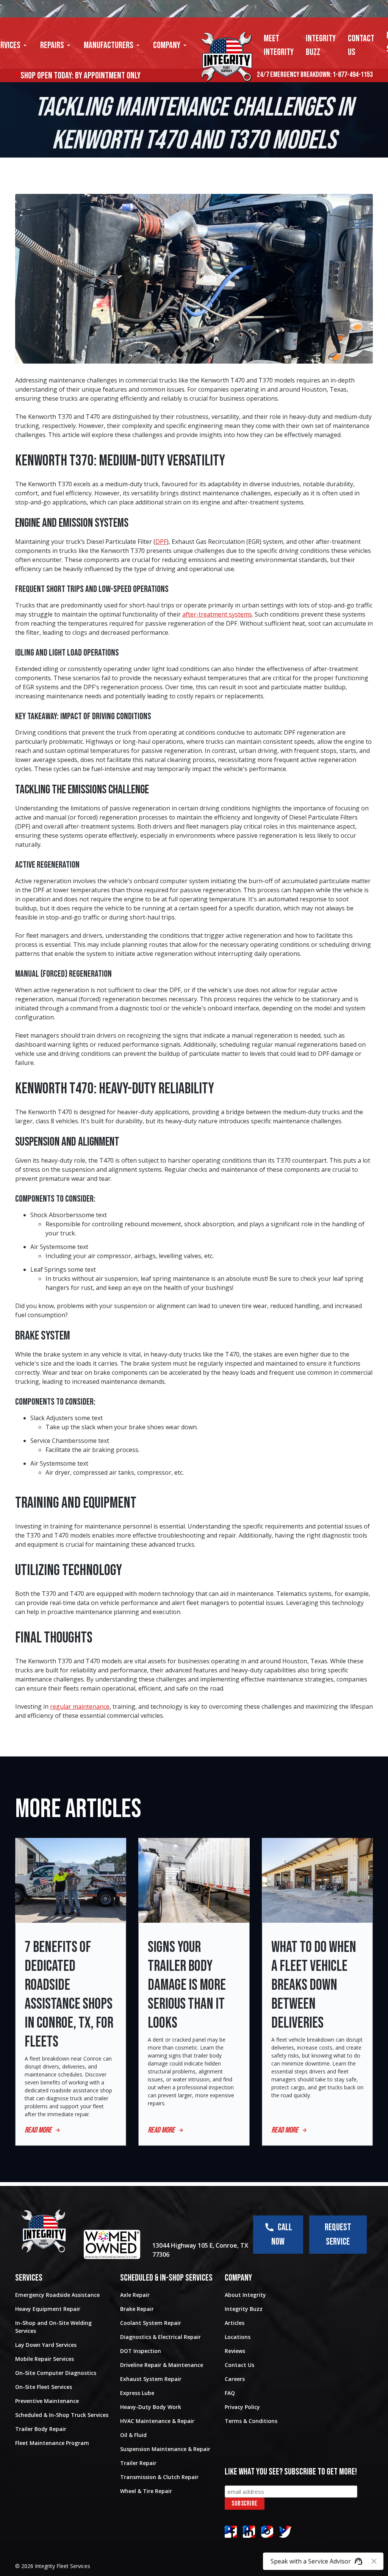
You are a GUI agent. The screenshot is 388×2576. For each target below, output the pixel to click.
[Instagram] (267, 2532)
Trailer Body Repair (41, 2429)
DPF (161, 542)
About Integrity (245, 2295)
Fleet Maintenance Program (52, 2443)
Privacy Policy (242, 2407)
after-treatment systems (217, 614)
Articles (235, 2323)
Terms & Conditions (251, 2421)
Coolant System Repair (151, 2323)
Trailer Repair (138, 2463)
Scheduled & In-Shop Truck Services (62, 2415)
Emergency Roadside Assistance (57, 2295)
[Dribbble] (249, 2532)
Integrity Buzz (244, 2309)
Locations (238, 2337)
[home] (226, 57)
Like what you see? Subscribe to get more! (291, 2472)
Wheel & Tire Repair (146, 2491)
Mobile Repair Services (45, 2359)
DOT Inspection (141, 2351)
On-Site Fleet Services (44, 2387)
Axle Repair (135, 2295)
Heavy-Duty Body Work (151, 2407)
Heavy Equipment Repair (48, 2309)
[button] (56, 45)
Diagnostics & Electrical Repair (160, 2337)
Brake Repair (137, 2309)
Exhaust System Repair (151, 2379)
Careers (235, 2379)
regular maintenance (80, 1706)
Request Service (338, 2235)
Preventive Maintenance (47, 2401)
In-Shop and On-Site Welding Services (53, 2327)
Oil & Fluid (133, 2435)
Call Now (282, 2235)
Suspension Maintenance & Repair (165, 2449)
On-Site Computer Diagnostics (56, 2373)
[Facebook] (231, 2532)
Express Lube (137, 2393)
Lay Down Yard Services (46, 2345)
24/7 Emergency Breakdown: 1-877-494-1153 (315, 75)
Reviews (235, 2351)
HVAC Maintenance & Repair (157, 2421)
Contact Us (239, 2365)
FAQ (230, 2393)
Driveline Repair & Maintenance (162, 2365)
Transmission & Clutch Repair (159, 2477)
